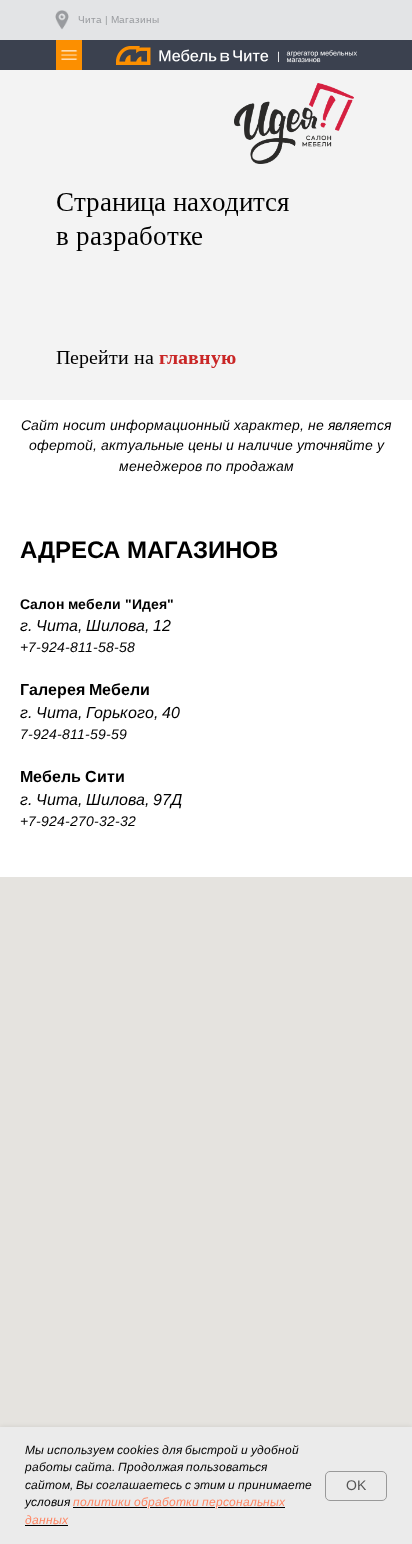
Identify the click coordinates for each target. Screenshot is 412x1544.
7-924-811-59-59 (73, 734)
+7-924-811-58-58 (77, 647)
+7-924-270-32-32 (78, 821)
